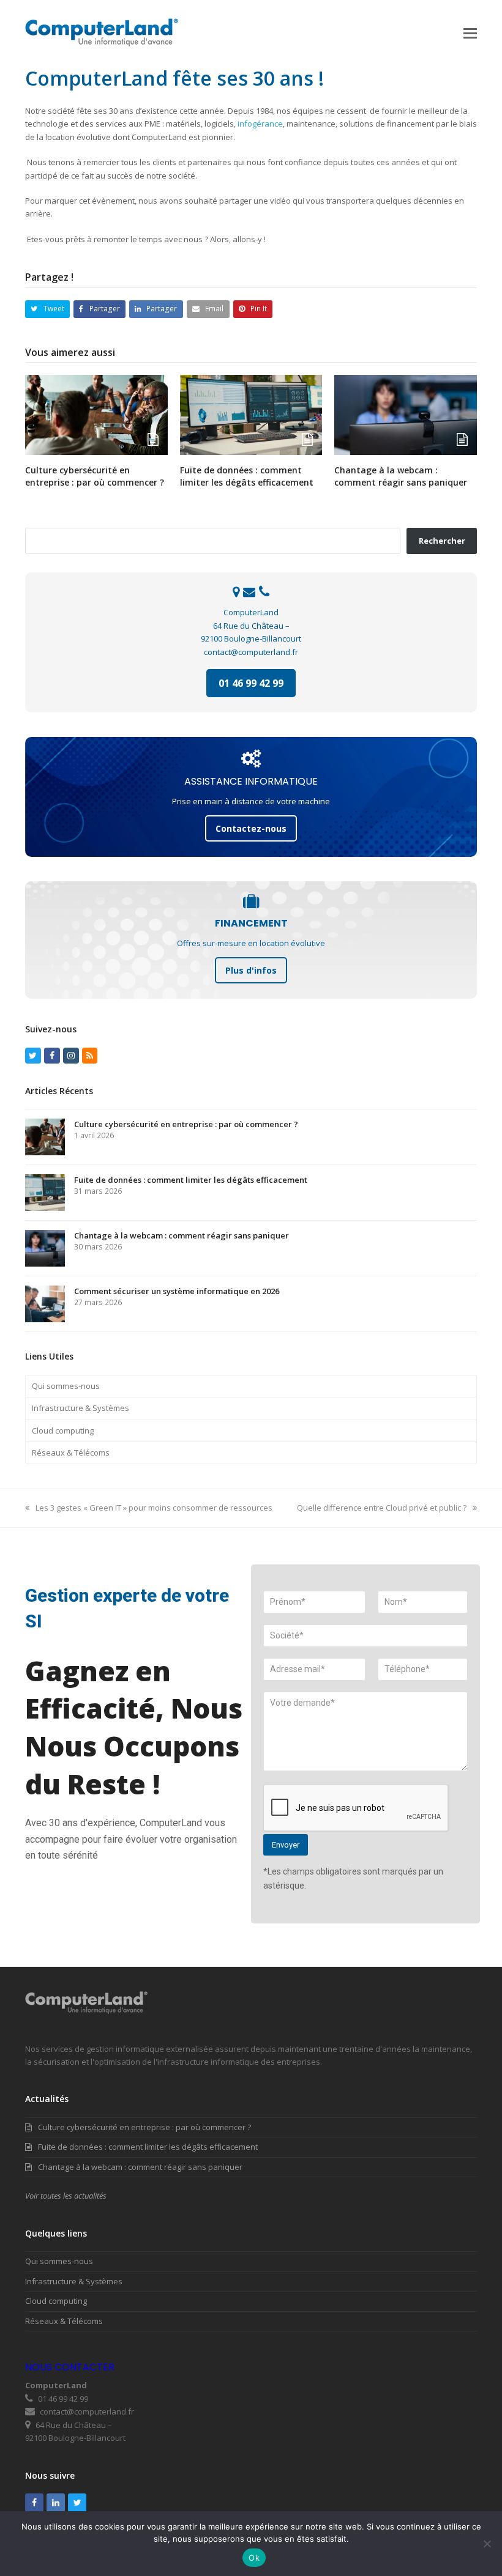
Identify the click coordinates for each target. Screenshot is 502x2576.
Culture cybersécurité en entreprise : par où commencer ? (95, 476)
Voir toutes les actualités (66, 2196)
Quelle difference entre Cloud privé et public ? (382, 1508)
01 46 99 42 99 (251, 683)
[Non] (487, 2544)
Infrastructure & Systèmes (81, 1408)
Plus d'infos (251, 970)
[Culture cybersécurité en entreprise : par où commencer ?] (96, 414)
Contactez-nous (251, 828)
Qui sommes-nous (66, 1386)
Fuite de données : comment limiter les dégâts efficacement (247, 476)
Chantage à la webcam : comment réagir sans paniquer (401, 476)
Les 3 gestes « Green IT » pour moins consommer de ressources (154, 1508)
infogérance (260, 124)
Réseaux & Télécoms (71, 1453)
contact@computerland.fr (251, 652)
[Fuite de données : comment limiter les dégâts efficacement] (251, 414)
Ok (254, 2558)
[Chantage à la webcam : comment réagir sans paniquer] (406, 414)
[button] (470, 32)
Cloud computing (63, 1430)
